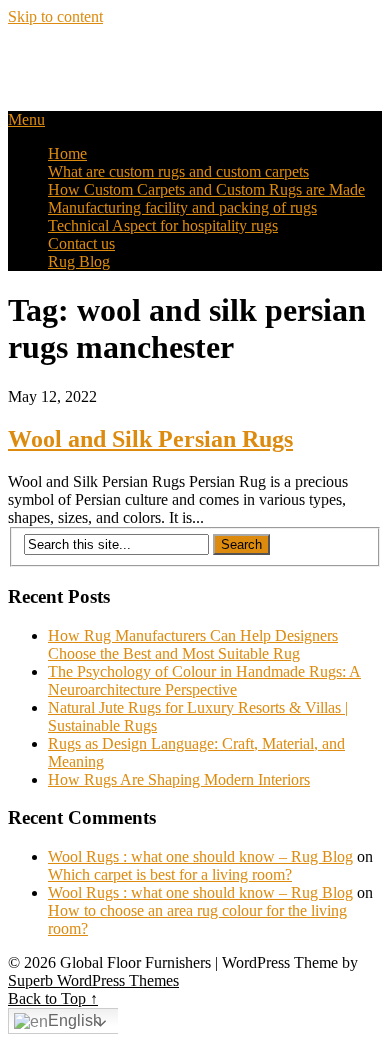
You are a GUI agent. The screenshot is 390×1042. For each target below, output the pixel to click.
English (75, 1020)
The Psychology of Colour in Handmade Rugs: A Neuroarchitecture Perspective (204, 680)
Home (67, 153)
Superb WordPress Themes (93, 980)
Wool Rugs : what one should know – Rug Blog (200, 856)
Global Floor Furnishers (133, 59)
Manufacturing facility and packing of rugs (182, 207)
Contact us (81, 243)
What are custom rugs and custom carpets (178, 171)
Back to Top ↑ (53, 998)
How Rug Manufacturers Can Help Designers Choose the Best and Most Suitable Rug (193, 644)
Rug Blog (79, 261)
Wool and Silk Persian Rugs (150, 439)
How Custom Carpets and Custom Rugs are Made (206, 189)
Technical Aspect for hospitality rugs (163, 225)
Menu (26, 119)
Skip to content (55, 16)
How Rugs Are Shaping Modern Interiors (179, 779)
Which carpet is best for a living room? (170, 874)
